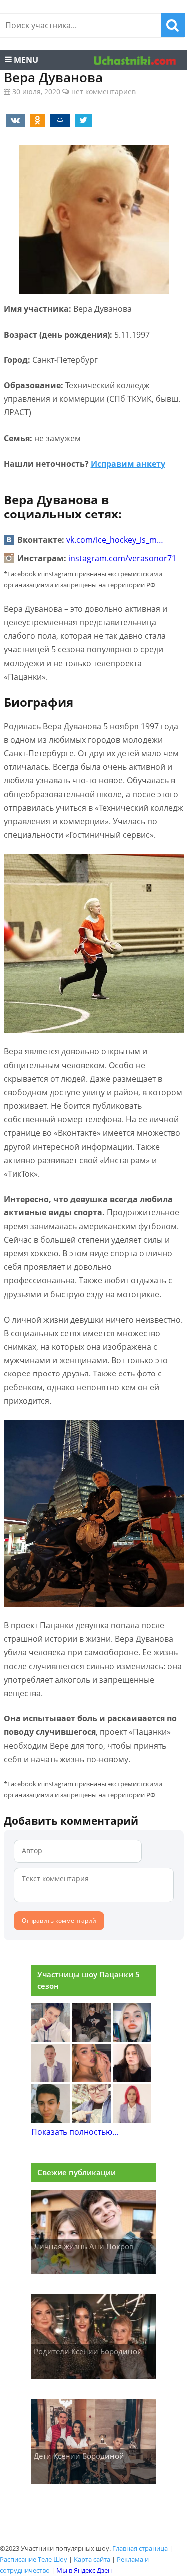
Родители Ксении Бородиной (88, 2351)
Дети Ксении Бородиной (79, 2456)
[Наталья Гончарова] (132, 2039)
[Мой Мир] (58, 120)
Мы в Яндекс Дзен (84, 2570)
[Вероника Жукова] (132, 2120)
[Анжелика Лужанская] (51, 2120)
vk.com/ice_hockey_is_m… (115, 540)
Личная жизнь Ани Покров (84, 2246)
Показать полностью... (75, 2132)
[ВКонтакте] (14, 120)
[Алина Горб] (51, 2039)
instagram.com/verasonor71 (122, 558)
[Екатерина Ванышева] (91, 2120)
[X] (82, 120)
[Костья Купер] (91, 2039)
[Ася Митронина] (91, 2079)
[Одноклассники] (36, 120)
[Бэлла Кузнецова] (51, 2079)
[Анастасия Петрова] (132, 2079)
